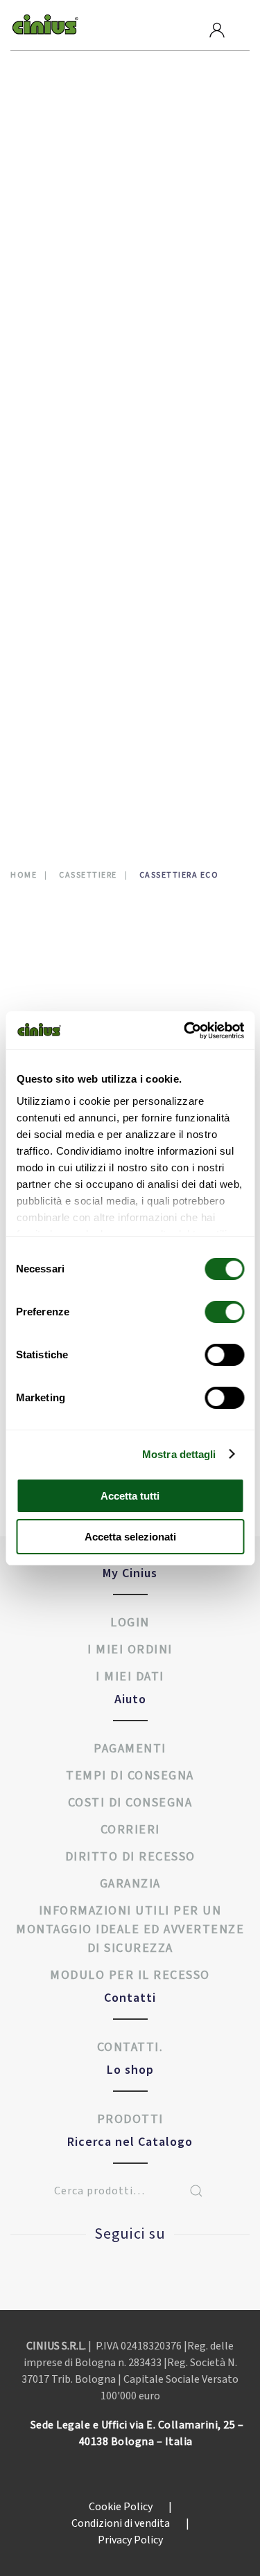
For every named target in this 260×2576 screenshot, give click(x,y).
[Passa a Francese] (63, 774)
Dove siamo (66, 665)
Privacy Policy (130, 2540)
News (45, 719)
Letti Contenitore (74, 433)
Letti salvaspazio (71, 453)
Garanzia (130, 1884)
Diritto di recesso (130, 1857)
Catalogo (60, 692)
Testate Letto (63, 640)
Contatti (59, 746)
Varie (40, 516)
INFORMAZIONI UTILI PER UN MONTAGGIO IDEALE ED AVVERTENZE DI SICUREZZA (130, 1929)
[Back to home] (45, 25)
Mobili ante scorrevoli (85, 495)
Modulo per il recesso (130, 1975)
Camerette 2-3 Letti (76, 204)
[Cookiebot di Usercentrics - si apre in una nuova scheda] (185, 1031)
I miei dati (130, 1677)
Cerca (196, 2191)
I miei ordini (130, 1650)
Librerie (47, 474)
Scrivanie (51, 578)
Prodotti (61, 118)
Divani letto (59, 308)
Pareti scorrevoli (71, 536)
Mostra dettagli (179, 1454)
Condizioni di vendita (130, 2523)
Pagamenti (130, 1749)
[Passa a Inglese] (40, 774)
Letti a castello (69, 370)
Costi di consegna (130, 1803)
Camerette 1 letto (73, 183)
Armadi (45, 142)
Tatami (44, 620)
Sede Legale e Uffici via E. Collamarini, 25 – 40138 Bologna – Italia (137, 2433)
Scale (42, 557)
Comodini (51, 246)
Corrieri (130, 1830)
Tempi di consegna (130, 1776)
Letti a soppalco (69, 412)
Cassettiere (57, 225)
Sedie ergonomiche (75, 599)
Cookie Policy (130, 2507)
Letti (41, 349)
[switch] (210, 1312)
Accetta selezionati (130, 1537)
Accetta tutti (130, 1496)
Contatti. (130, 2047)
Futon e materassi (73, 329)
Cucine (44, 266)
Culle (42, 287)
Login (130, 1623)
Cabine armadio (66, 162)
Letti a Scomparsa (72, 391)
